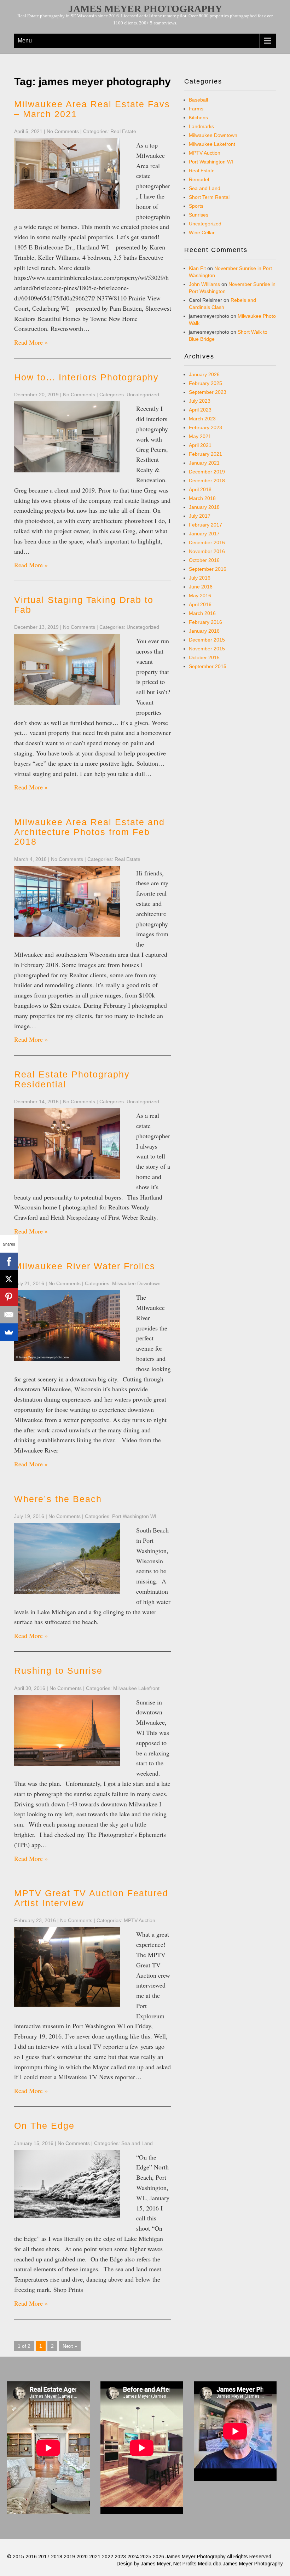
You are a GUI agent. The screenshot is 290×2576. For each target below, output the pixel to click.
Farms (196, 109)
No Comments (63, 131)
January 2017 (204, 534)
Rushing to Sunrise (58, 1671)
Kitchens (198, 117)
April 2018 (200, 489)
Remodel (199, 179)
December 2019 (207, 472)
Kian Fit (197, 268)
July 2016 (200, 578)
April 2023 (200, 410)
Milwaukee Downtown (136, 1283)
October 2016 (204, 560)
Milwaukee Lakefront (136, 1688)
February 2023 (205, 427)
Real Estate (123, 131)
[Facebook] (9, 1261)
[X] (9, 1279)
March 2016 (202, 613)
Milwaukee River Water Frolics (85, 1266)
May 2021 (200, 436)
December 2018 (207, 481)
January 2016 (204, 631)
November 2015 (207, 649)
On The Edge (44, 2126)
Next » (70, 2346)
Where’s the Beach (58, 1499)
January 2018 (204, 507)
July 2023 (200, 401)
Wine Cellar (202, 232)
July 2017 (200, 516)
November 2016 (207, 551)
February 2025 (205, 383)
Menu (25, 41)
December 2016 (207, 542)
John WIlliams (204, 284)
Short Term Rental (209, 197)
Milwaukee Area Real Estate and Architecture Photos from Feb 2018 (89, 832)
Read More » (31, 342)
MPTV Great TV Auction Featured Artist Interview (91, 1898)
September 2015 (208, 666)
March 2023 (202, 419)
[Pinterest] (9, 1297)
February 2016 (205, 622)
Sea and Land (137, 2143)
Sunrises (199, 215)
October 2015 (204, 657)
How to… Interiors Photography (86, 377)
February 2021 (205, 454)
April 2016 (200, 604)
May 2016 (200, 596)
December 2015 (207, 640)
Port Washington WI (134, 1516)
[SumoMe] (9, 1332)
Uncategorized (143, 395)
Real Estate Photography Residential (72, 1079)
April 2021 (200, 445)
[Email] (9, 1315)
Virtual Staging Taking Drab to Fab (84, 605)
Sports (196, 206)
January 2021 (204, 463)
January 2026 (204, 374)
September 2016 (208, 569)
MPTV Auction (140, 1920)
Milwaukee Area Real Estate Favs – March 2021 (92, 109)
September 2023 (208, 392)
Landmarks (201, 126)
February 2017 (205, 525)
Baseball (198, 100)
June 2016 (201, 587)
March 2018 (202, 498)
